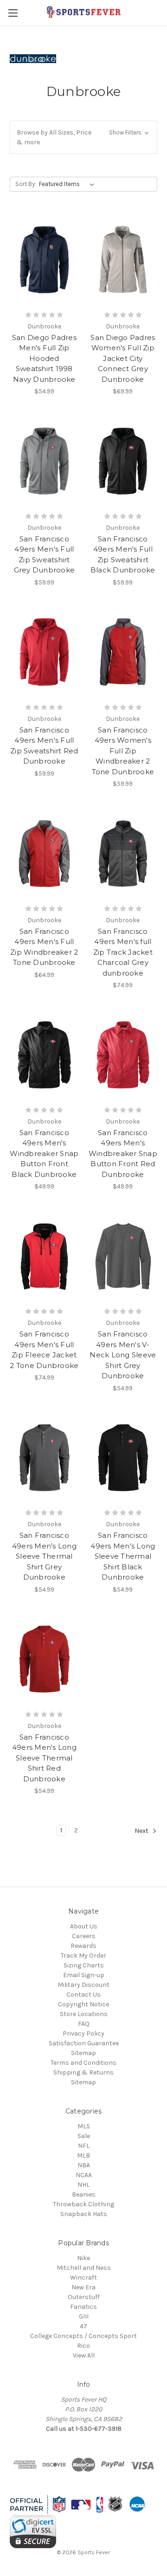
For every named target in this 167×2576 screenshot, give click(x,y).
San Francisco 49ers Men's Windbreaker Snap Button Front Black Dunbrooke (44, 1153)
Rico (83, 2346)
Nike (83, 2258)
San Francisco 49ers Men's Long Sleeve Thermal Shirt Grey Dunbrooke (44, 1556)
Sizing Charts (84, 1965)
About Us (84, 1926)
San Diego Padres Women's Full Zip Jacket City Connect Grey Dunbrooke (123, 358)
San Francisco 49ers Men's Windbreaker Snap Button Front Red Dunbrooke (123, 1153)
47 (83, 2326)
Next (142, 1831)
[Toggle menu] (13, 13)
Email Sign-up (84, 1975)
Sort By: (26, 184)
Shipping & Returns (83, 2072)
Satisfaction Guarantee (84, 2043)
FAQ (84, 2024)
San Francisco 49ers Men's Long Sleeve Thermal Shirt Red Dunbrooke (44, 1758)
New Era (83, 2287)
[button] (83, 137)
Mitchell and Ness (84, 2268)
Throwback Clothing (83, 2204)
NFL (84, 2146)
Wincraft (83, 2277)
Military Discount (83, 1985)
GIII (84, 2316)
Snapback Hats (84, 2214)
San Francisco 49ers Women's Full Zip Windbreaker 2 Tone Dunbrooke (123, 751)
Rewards (83, 1946)
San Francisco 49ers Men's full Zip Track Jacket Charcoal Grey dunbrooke (123, 952)
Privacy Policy (83, 2033)
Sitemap (83, 2053)
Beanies (84, 2194)
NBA (84, 2165)
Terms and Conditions (83, 2063)
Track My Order (83, 1956)
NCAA (84, 2175)
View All (84, 2355)
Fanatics (83, 2307)
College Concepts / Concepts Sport (83, 2336)
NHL (83, 2185)
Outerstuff (84, 2297)
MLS (84, 2126)
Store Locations (84, 2014)
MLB (83, 2155)
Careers (84, 1936)
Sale (84, 2136)
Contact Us (83, 1995)
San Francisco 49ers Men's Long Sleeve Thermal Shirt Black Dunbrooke (123, 1556)
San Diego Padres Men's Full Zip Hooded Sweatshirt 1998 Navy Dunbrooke (44, 358)
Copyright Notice (83, 2004)
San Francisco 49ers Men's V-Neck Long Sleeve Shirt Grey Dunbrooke (123, 1355)
